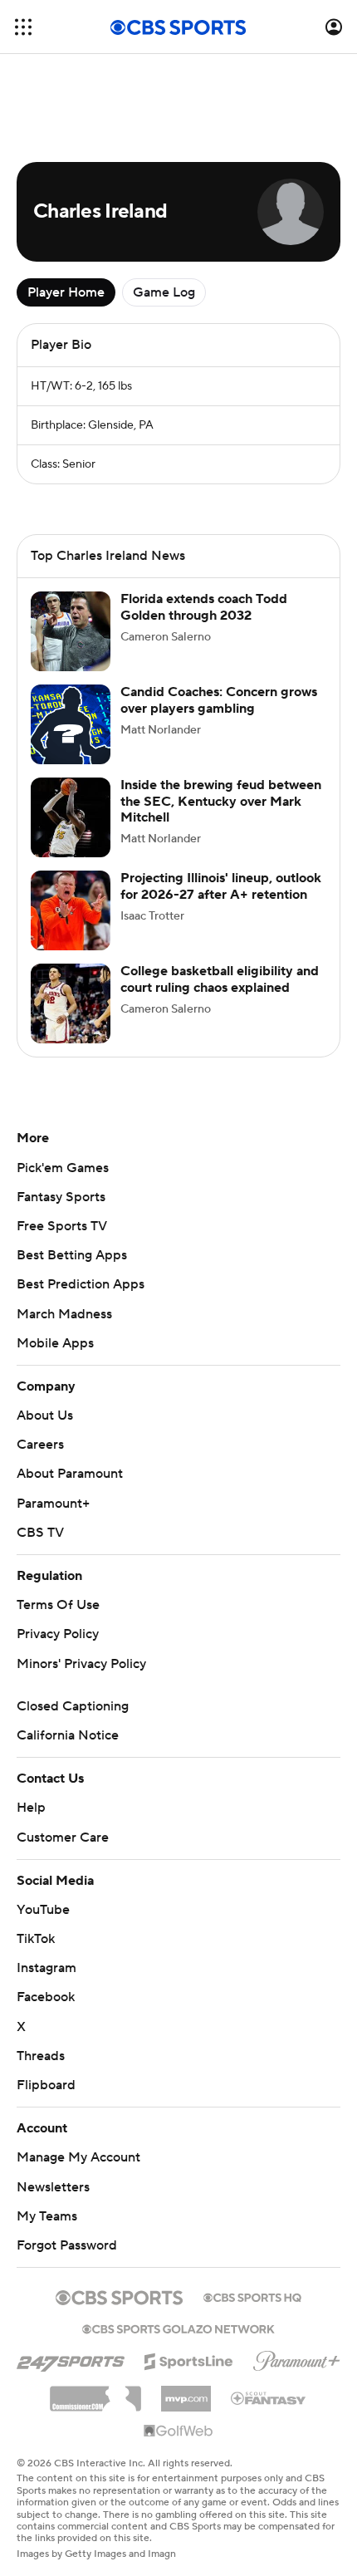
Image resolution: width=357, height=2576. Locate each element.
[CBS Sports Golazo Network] (178, 2328)
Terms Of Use (58, 1605)
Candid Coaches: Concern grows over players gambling (219, 700)
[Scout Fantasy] (269, 2397)
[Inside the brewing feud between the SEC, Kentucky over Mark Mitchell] (71, 817)
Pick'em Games (63, 1168)
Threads (41, 2056)
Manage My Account (78, 2157)
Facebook (46, 1997)
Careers (40, 1445)
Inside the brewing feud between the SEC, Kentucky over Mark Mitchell (221, 801)
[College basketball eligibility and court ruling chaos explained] (71, 1003)
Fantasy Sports (61, 1197)
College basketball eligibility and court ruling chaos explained (220, 979)
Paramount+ (53, 1504)
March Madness (64, 1314)
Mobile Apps (55, 1343)
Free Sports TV (62, 1226)
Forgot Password (67, 2245)
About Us (45, 1416)
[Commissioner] (95, 2392)
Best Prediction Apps (81, 1284)
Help (31, 1808)
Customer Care (63, 1838)
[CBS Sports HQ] (252, 2296)
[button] (23, 27)
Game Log (164, 292)
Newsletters (53, 2187)
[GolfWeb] (178, 2431)
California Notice (68, 1735)
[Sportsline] (189, 2359)
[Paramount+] (297, 2358)
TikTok (36, 1939)
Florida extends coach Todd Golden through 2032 (204, 607)
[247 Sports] (71, 2358)
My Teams (47, 2216)
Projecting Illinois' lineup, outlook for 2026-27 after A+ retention (221, 886)
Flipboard (46, 2085)
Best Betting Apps (72, 1255)
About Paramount (70, 1474)
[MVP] (186, 2392)
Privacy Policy (58, 1634)
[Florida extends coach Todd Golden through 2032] (71, 631)
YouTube (43, 1910)
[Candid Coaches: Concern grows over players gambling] (71, 724)
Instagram (46, 1968)
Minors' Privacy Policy (81, 1664)
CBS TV (40, 1533)
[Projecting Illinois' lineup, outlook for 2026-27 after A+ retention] (71, 910)
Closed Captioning (73, 1706)
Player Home (66, 292)
